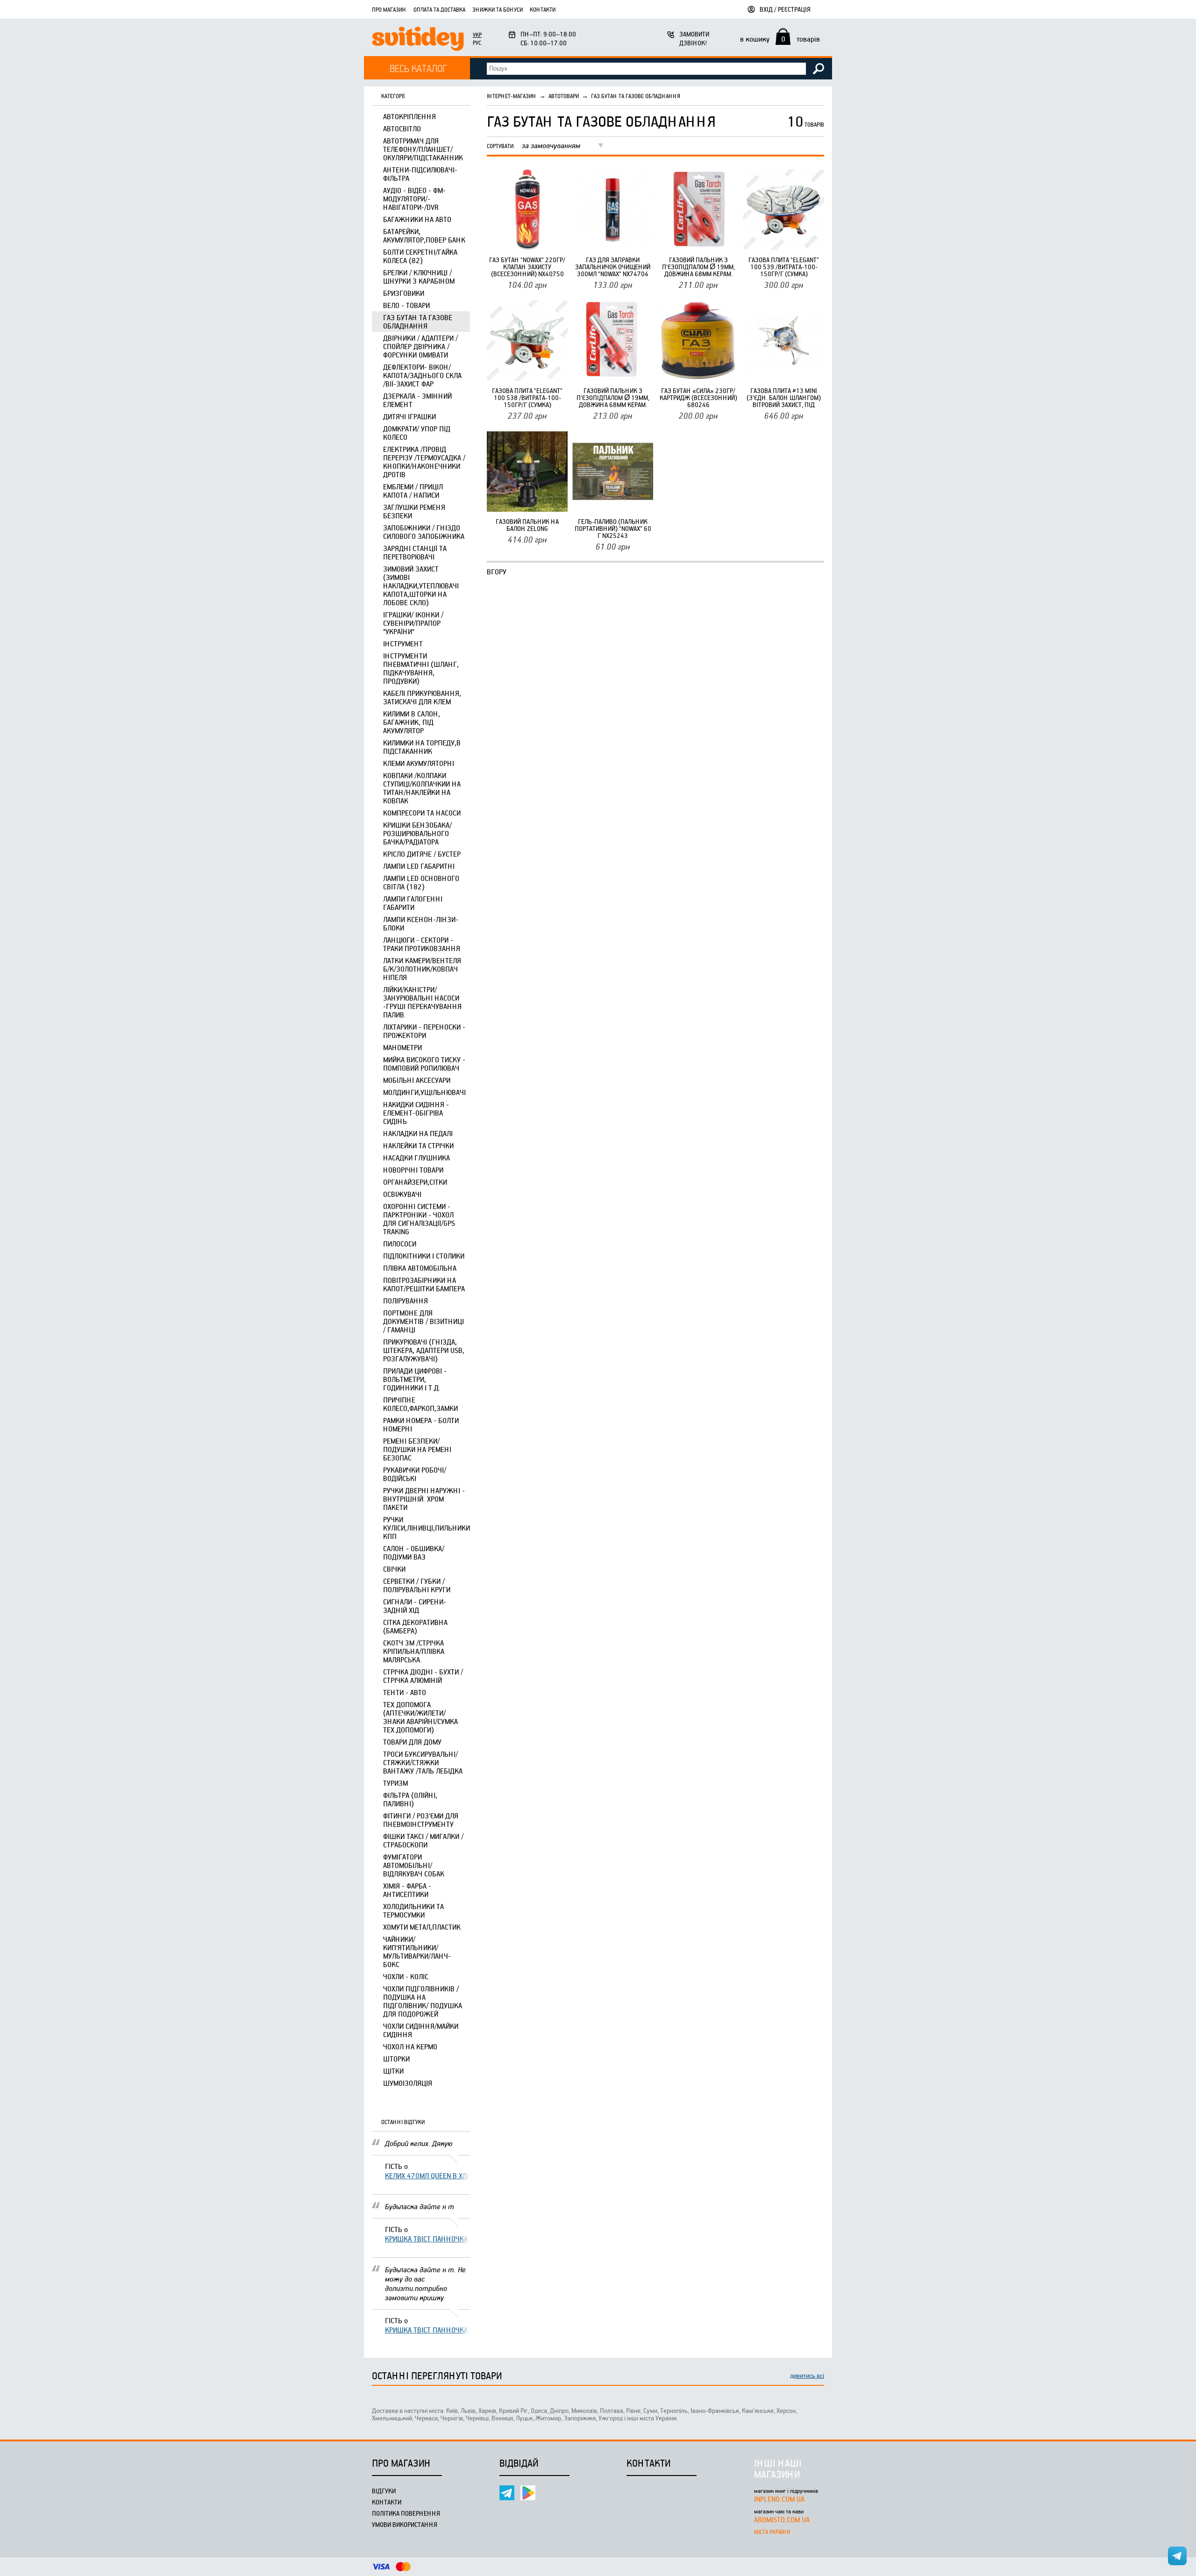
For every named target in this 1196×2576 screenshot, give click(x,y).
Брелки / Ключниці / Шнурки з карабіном (419, 277)
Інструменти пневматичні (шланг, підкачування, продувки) (421, 668)
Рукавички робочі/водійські (415, 1474)
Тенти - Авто (405, 1692)
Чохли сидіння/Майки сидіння (421, 2030)
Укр (477, 35)
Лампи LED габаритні (419, 866)
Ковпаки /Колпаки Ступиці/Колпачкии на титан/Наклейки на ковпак (422, 788)
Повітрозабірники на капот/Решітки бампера (424, 1284)
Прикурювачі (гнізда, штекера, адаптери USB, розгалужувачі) (424, 1350)
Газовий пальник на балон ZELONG (527, 525)
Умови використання (405, 2524)
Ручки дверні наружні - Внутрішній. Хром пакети (424, 1499)
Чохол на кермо (410, 2046)
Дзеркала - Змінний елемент (417, 400)
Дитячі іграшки (409, 416)
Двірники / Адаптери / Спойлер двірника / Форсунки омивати (420, 346)
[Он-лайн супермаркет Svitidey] (418, 40)
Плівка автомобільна (420, 1268)
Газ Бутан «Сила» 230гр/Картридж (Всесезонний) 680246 (698, 397)
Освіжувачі (402, 1194)
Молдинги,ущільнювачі (424, 1092)
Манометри (402, 1047)
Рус (477, 43)
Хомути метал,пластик (422, 1927)
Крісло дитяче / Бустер (422, 854)
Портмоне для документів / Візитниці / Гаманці (424, 1321)
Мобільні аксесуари (417, 1080)
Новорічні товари (413, 1170)
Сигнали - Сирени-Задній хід (415, 1606)
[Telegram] (507, 2493)
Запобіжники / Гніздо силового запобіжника (424, 532)
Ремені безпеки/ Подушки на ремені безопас (417, 1449)
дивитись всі (807, 2375)
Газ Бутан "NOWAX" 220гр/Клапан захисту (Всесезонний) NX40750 (527, 267)
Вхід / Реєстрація (785, 9)
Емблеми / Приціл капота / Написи (413, 491)
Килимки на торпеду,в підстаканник (422, 747)
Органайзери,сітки (415, 1182)
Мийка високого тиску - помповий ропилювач (424, 1064)
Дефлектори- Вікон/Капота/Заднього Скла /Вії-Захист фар (422, 375)
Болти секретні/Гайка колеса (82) (420, 256)
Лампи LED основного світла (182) (421, 882)
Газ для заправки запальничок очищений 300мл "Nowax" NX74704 (613, 267)
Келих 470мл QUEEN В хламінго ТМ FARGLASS (427, 2175)
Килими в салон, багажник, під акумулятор (412, 722)
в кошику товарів (780, 39)
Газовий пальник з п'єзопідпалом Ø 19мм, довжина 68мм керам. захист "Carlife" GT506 (698, 267)
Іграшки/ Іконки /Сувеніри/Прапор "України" (413, 623)
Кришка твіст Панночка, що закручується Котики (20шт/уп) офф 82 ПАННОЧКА (427, 2239)
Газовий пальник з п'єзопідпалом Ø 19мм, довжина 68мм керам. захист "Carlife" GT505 (613, 397)
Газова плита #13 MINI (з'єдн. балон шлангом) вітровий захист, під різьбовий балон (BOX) (784, 397)
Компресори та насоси (422, 813)
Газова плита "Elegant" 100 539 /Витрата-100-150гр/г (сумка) (784, 267)
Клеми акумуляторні (419, 763)
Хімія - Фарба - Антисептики (407, 1890)
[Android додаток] (528, 2493)
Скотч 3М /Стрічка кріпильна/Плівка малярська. (414, 1651)
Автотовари (564, 96)
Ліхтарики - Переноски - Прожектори (424, 1031)
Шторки (396, 2059)
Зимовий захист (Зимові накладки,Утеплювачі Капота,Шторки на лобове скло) (421, 586)
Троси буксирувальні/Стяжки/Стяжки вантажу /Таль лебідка (423, 1762)
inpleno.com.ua (779, 2499)
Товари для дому (412, 1742)
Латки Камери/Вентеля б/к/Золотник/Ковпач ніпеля (422, 969)
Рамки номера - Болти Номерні (421, 1424)
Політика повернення (406, 2513)
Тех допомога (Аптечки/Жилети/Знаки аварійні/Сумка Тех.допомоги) (420, 1717)
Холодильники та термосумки (413, 1911)
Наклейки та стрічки (418, 1145)
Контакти (543, 9)
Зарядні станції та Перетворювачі (415, 552)
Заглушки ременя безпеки (414, 511)
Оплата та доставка (439, 9)
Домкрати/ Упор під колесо (417, 433)
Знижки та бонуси (498, 9)
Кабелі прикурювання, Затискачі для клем (422, 697)
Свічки (394, 1569)
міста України (772, 2532)
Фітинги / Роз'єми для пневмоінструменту (421, 1820)
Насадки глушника (416, 1158)
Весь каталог (418, 68)
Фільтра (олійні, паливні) (410, 1799)
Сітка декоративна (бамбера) (415, 1626)
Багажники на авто (417, 219)
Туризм (395, 1783)
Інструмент (403, 644)
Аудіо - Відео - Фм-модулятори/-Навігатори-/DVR (414, 199)
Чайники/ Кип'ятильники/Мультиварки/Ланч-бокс (417, 1952)
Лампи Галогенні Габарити (413, 903)
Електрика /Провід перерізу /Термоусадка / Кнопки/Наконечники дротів (424, 462)
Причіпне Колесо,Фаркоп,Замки (420, 1404)
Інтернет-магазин (512, 96)
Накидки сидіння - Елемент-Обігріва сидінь (416, 1113)
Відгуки (384, 2491)
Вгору (497, 572)
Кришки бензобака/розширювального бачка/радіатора (417, 833)
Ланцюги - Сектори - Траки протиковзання (422, 944)
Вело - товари (406, 305)
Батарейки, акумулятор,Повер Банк (424, 236)
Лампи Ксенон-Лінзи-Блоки (421, 923)
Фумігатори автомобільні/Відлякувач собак (414, 1865)
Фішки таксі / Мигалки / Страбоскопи (423, 1840)
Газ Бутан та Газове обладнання (418, 322)
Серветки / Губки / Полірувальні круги (417, 1585)
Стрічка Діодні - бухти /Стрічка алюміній (423, 1676)
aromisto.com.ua (782, 2519)
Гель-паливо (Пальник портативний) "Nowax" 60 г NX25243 (613, 528)
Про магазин (389, 9)
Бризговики (404, 293)
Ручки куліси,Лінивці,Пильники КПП (427, 1528)
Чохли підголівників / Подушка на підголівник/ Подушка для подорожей (423, 2001)
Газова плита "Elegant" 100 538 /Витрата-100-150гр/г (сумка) (527, 397)
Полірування (406, 1301)
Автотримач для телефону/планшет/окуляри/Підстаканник (423, 149)
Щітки (393, 2071)
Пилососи (400, 1244)
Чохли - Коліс (406, 1976)
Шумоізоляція (408, 2083)
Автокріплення (409, 116)
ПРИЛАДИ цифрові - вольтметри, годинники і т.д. (415, 1379)
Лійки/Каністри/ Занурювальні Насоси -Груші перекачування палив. (422, 1002)
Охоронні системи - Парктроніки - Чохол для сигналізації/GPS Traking (419, 1219)
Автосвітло (402, 129)
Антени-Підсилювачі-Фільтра (420, 174)
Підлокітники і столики (424, 1256)
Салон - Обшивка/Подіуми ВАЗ (414, 1553)
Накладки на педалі (418, 1133)
